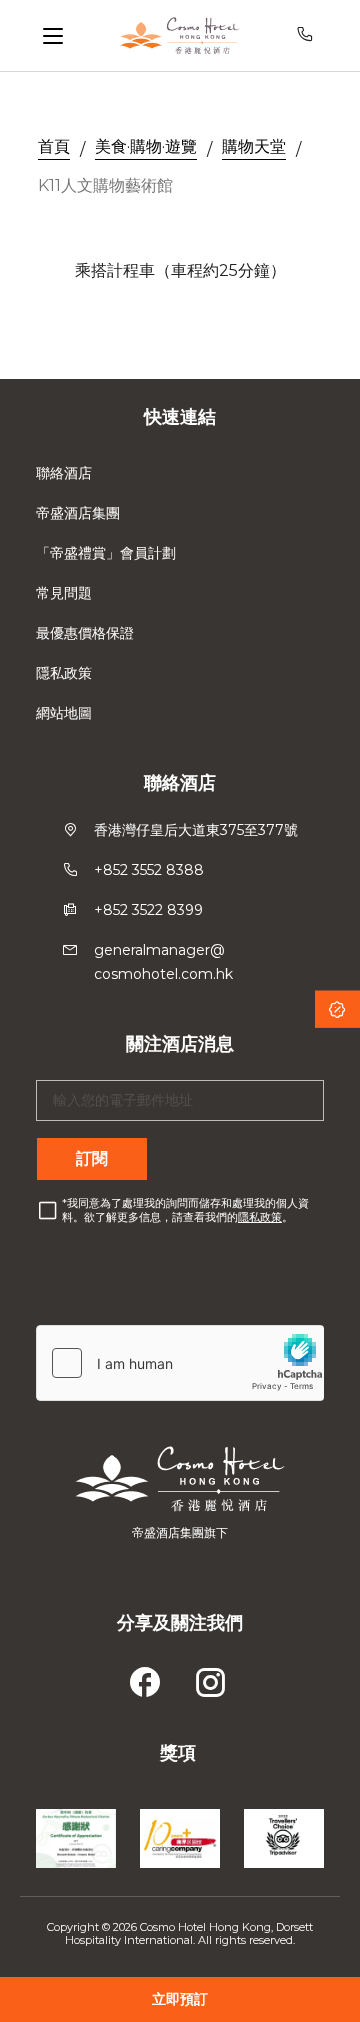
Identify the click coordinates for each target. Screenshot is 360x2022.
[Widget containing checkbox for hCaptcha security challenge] (180, 1363)
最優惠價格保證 (85, 633)
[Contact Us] (309, 35)
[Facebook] (147, 1677)
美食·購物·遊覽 (146, 146)
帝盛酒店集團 (78, 513)
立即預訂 (180, 1999)
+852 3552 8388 (149, 870)
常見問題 (64, 593)
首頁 (54, 146)
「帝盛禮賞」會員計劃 (106, 553)
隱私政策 (64, 673)
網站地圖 (64, 713)
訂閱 (92, 1158)
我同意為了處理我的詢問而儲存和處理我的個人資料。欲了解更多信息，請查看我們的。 (185, 1210)
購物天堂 (254, 146)
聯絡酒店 (64, 473)
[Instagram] (212, 1677)
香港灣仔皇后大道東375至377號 (196, 830)
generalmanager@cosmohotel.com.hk (163, 962)
